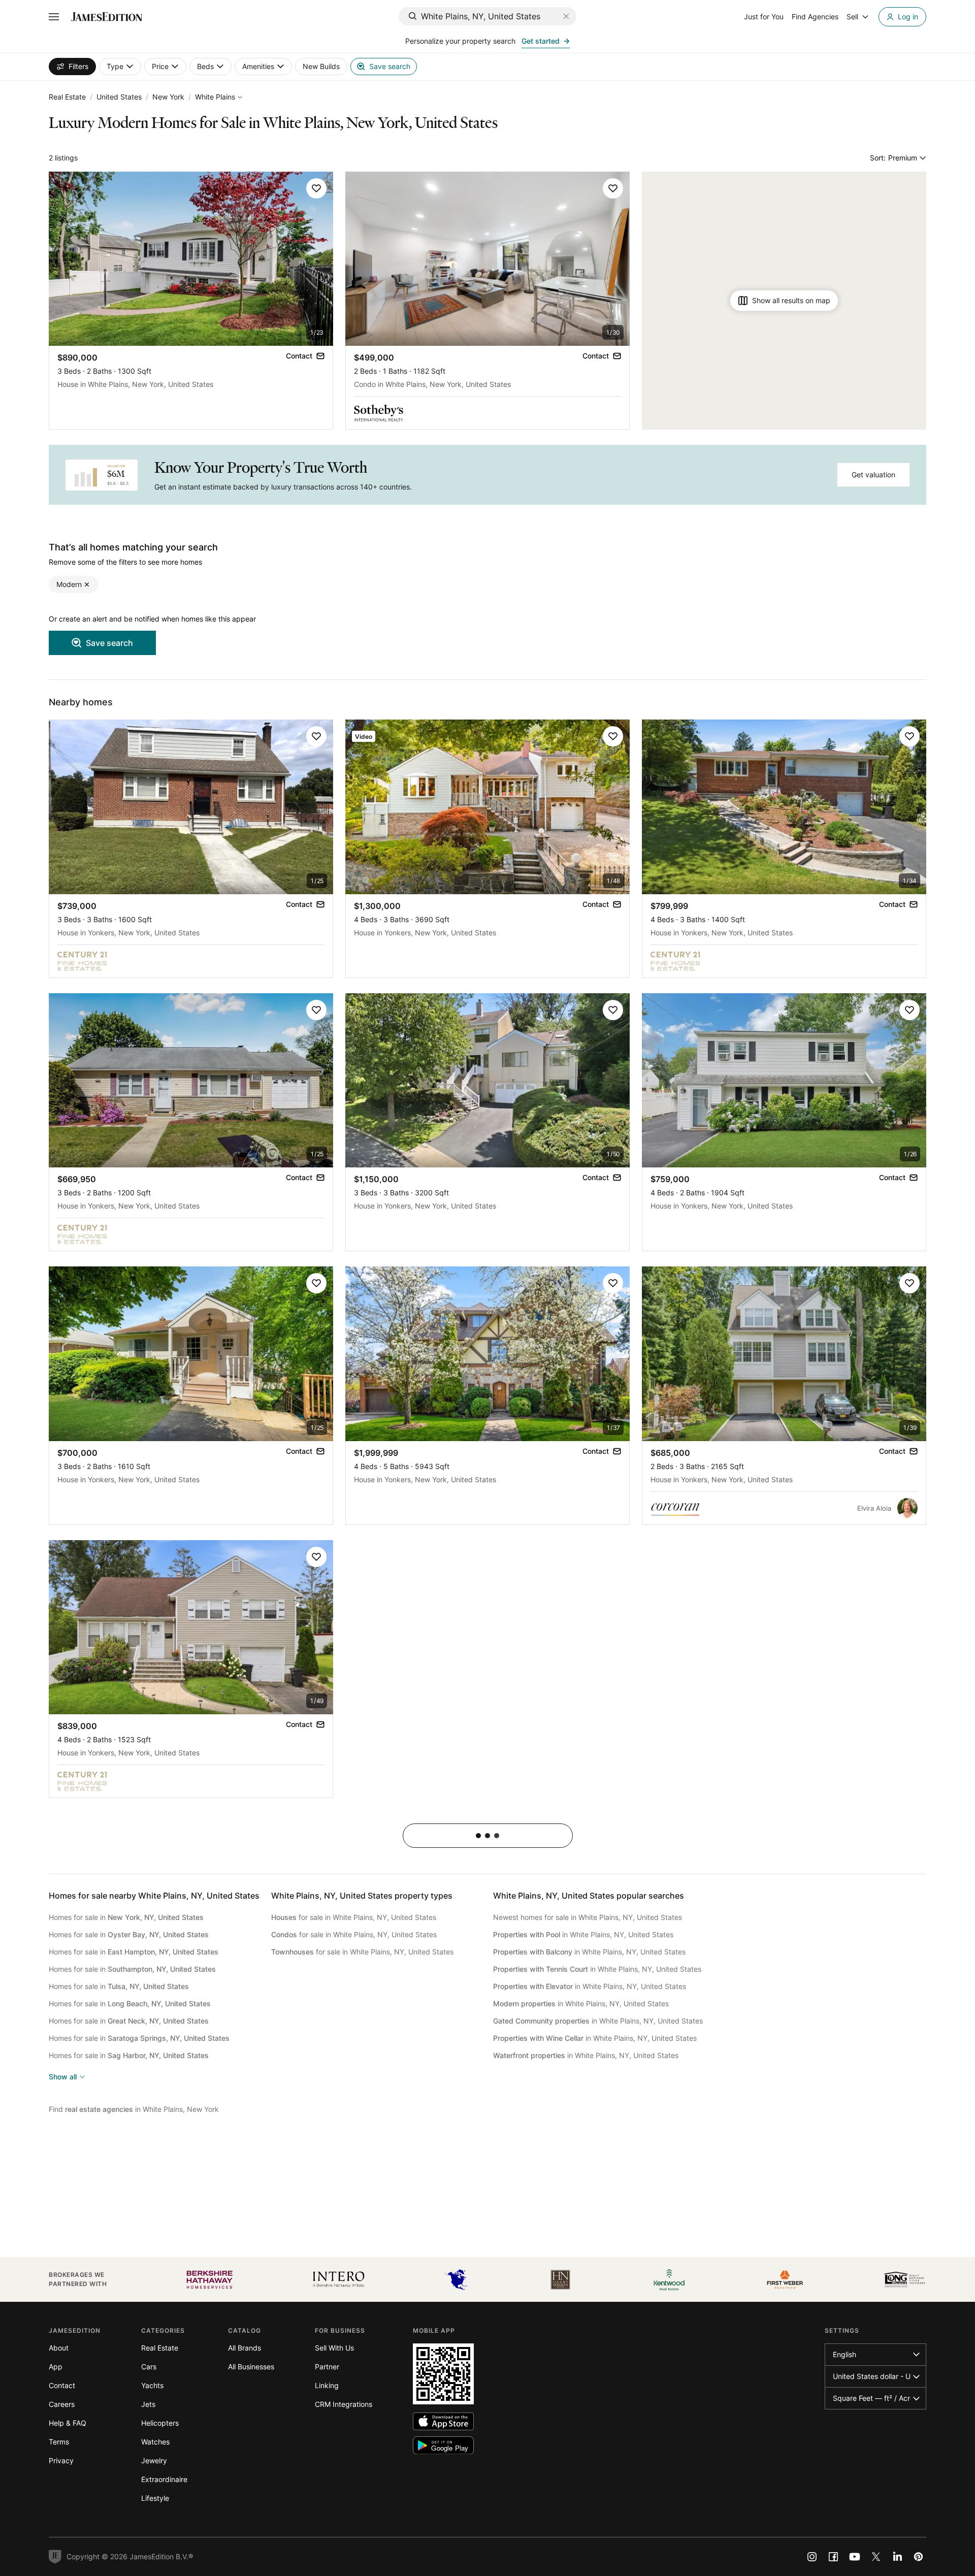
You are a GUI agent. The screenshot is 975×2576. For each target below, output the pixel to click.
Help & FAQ (68, 2423)
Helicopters (160, 2423)
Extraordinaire (164, 2479)
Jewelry (154, 2460)
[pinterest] (919, 2557)
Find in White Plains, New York (134, 2109)
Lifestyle (155, 2498)
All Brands (245, 2348)
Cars (149, 2367)
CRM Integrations (344, 2404)
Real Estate (67, 97)
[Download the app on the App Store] (443, 2421)
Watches (155, 2442)
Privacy (61, 2460)
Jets (148, 2404)
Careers (62, 2404)
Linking (327, 2385)
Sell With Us (334, 2348)
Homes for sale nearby (154, 1896)
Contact (62, 2385)
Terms (59, 2442)
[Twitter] (876, 2557)
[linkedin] (897, 2557)
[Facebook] (833, 2557)
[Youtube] (855, 2557)
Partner (327, 2367)
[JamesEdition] (107, 17)
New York (168, 97)
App (56, 2367)
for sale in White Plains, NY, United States (354, 1917)
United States (119, 97)
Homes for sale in (126, 1917)
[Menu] (54, 17)
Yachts (152, 2385)
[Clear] (566, 16)
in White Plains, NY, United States (583, 1934)
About (59, 2348)
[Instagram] (812, 2557)
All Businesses (251, 2367)
